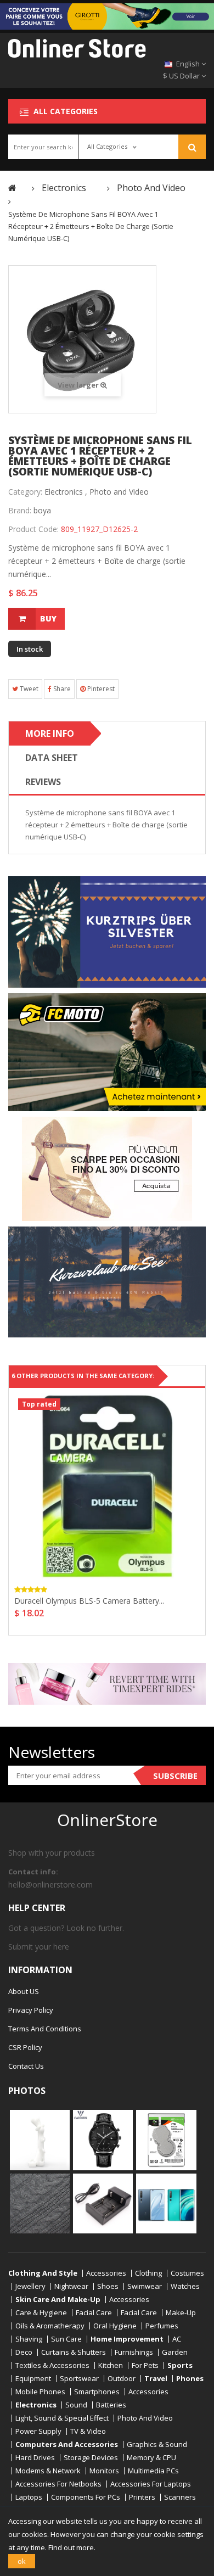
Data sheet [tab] (52, 758)
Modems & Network (48, 2471)
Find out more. (72, 2547)
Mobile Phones (40, 2392)
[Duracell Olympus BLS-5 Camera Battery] (107, 1486)
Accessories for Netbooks (58, 2484)
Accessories (106, 2273)
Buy (48, 618)
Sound (76, 2405)
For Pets (145, 2365)
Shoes (108, 2286)
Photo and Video (119, 492)
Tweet (28, 689)
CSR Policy (25, 2047)
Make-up (181, 2313)
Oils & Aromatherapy (50, 2326)
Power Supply (38, 2431)
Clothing (148, 2273)
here (61, 1947)
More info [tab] (50, 733)
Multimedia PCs (153, 2471)
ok (22, 2561)
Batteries (111, 2405)
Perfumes (162, 2326)
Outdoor (122, 2379)
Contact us (26, 2066)
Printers (142, 2497)
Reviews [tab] (43, 782)
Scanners (180, 2497)
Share (61, 689)
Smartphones (97, 2392)
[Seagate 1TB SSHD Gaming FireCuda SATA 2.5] (166, 2140)
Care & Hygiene (41, 2313)
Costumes (187, 2273)
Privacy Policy (31, 2010)
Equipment (33, 2379)
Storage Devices (91, 2458)
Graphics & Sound (157, 2445)
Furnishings (134, 2352)
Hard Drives (35, 2458)
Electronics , (66, 492)
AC (177, 2339)
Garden (175, 2352)
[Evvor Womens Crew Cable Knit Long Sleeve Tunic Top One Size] (40, 2203)
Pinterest (100, 689)
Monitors (104, 2471)
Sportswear (79, 2379)
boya (42, 510)
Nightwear (71, 2286)
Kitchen (111, 2365)
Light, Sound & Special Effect (62, 2418)
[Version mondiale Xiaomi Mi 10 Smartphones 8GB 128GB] (166, 2203)
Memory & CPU (151, 2458)
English (188, 64)
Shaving (29, 2339)
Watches (185, 2286)
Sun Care (66, 2339)
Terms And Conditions (45, 2029)
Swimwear (145, 2286)
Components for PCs (86, 2497)
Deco (24, 2352)
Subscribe (175, 1776)
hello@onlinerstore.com (50, 1885)
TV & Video (88, 2431)
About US (24, 1991)
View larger (79, 385)
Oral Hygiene (115, 2326)
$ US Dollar (182, 76)
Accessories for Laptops (151, 2484)
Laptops (29, 2497)
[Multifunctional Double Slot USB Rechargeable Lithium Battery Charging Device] (103, 2203)
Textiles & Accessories (52, 2365)
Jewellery (30, 2286)
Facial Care (94, 2313)
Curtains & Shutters (74, 2352)
